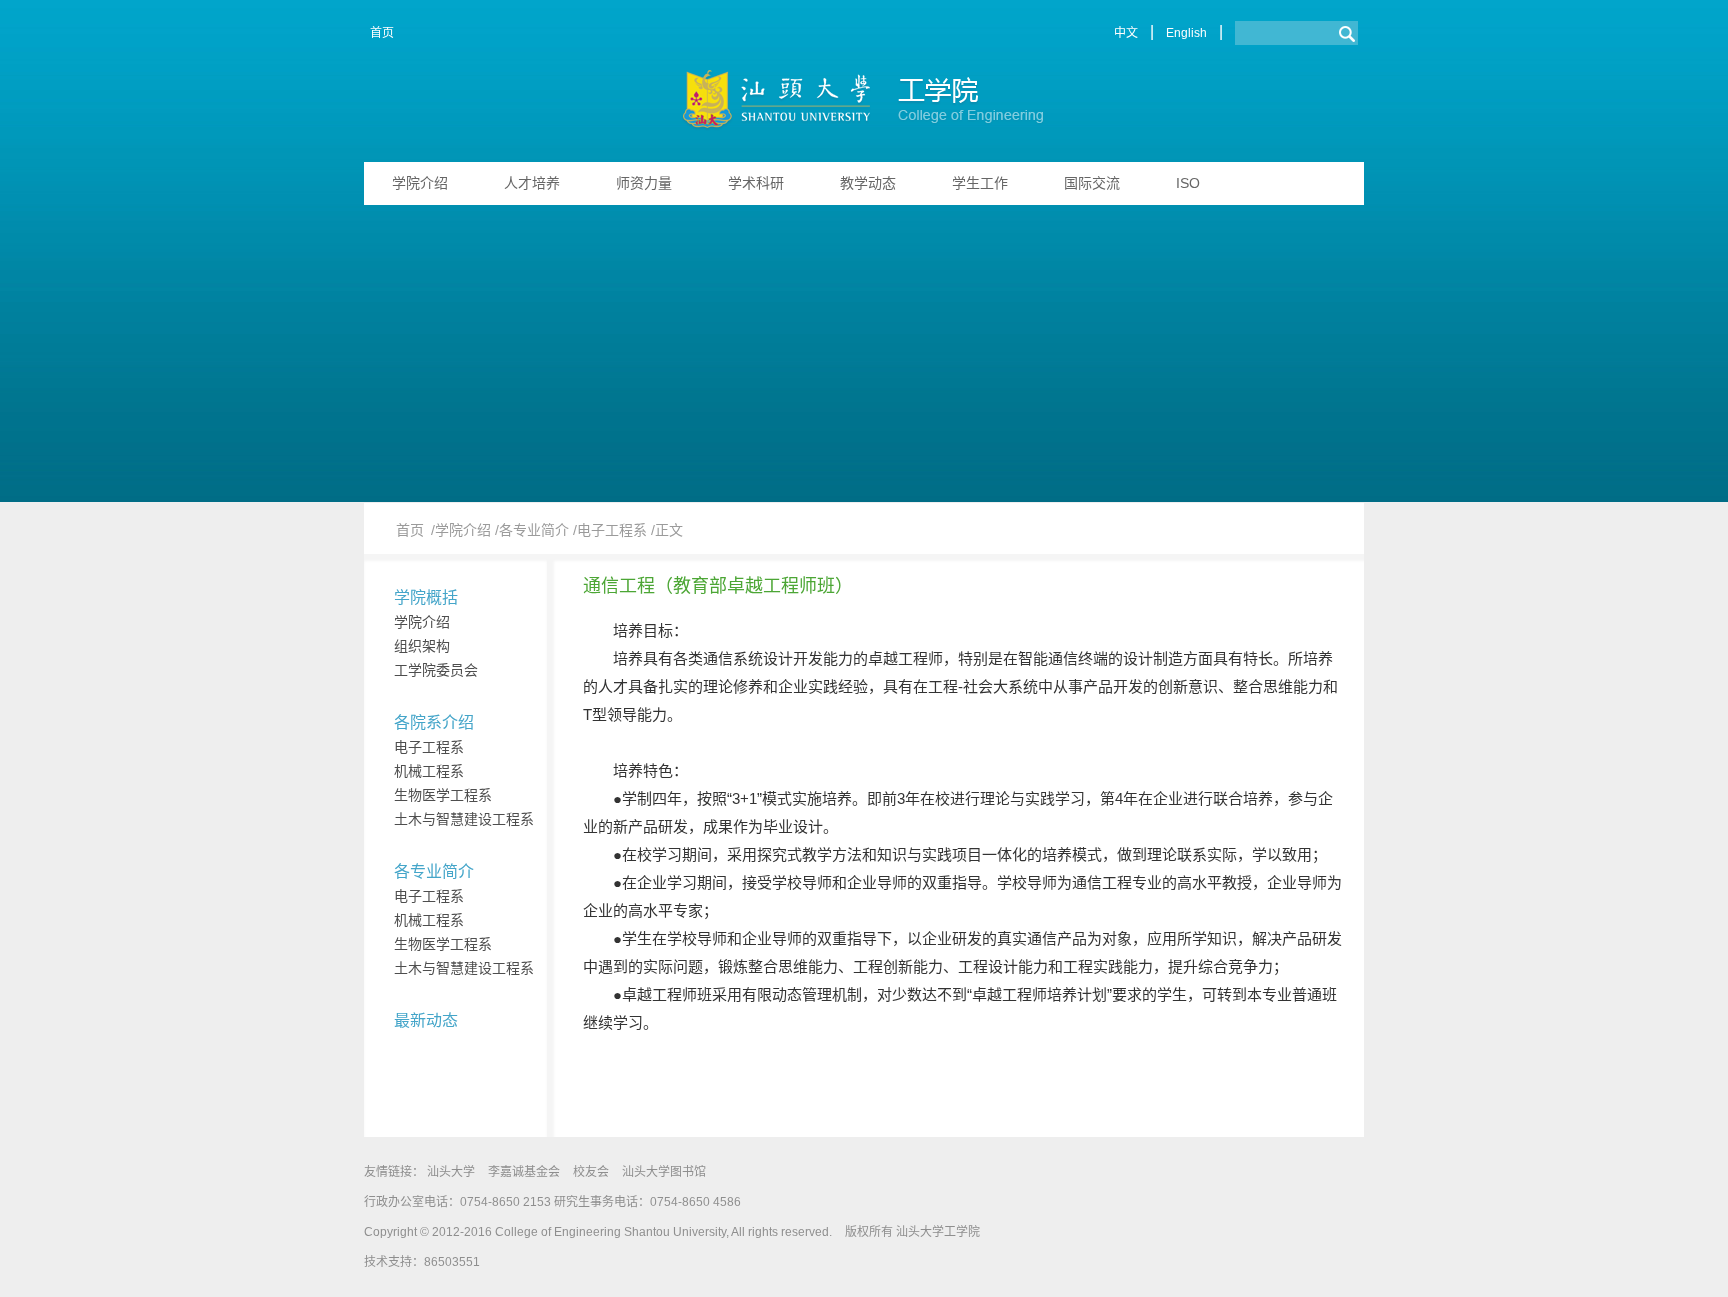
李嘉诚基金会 (524, 1172)
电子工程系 (429, 747)
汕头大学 (451, 1172)
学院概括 (426, 597)
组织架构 (422, 646)
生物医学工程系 (443, 795)
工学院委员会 (436, 670)
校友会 (591, 1172)
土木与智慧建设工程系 (464, 819)
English (1186, 33)
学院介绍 (420, 183)
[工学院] (864, 103)
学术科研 (756, 183)
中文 (1126, 33)
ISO (1188, 183)
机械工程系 (429, 771)
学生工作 (980, 183)
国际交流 (1092, 183)
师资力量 (644, 183)
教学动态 (868, 183)
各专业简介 (434, 871)
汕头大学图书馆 (664, 1172)
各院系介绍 (434, 722)
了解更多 (1310, 314)
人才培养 (532, 183)
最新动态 (426, 1020)
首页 (382, 33)
